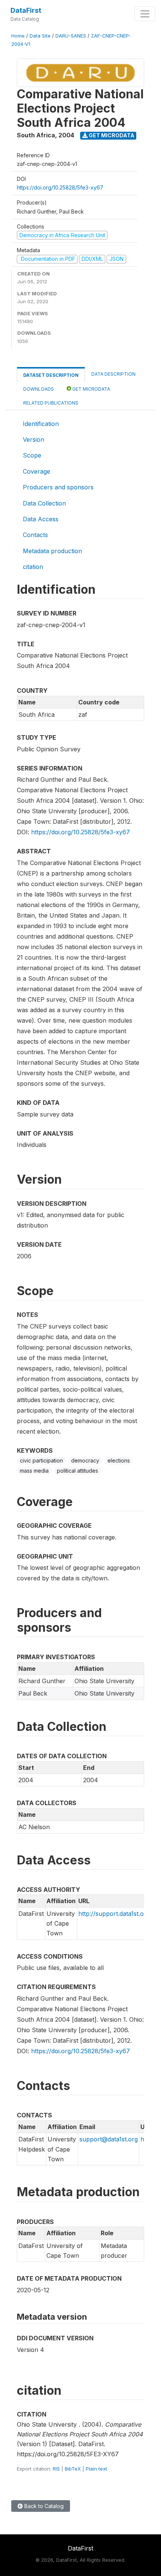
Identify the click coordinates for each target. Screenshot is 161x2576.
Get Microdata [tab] (91, 389)
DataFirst (26, 10)
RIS (56, 2469)
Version (34, 439)
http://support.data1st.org (114, 1914)
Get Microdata (111, 135)
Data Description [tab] (113, 374)
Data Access (41, 519)
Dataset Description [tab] (51, 375)
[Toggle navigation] (145, 14)
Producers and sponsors (58, 487)
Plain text (96, 2469)
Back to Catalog (43, 2506)
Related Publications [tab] (51, 403)
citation (33, 567)
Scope (32, 455)
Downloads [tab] (39, 389)
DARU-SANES (71, 36)
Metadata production (52, 551)
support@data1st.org (109, 2139)
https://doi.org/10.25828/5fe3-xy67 (60, 187)
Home (18, 36)
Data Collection (44, 503)
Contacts (35, 535)
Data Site (40, 36)
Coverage (37, 471)
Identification (41, 424)
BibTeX (73, 2469)
